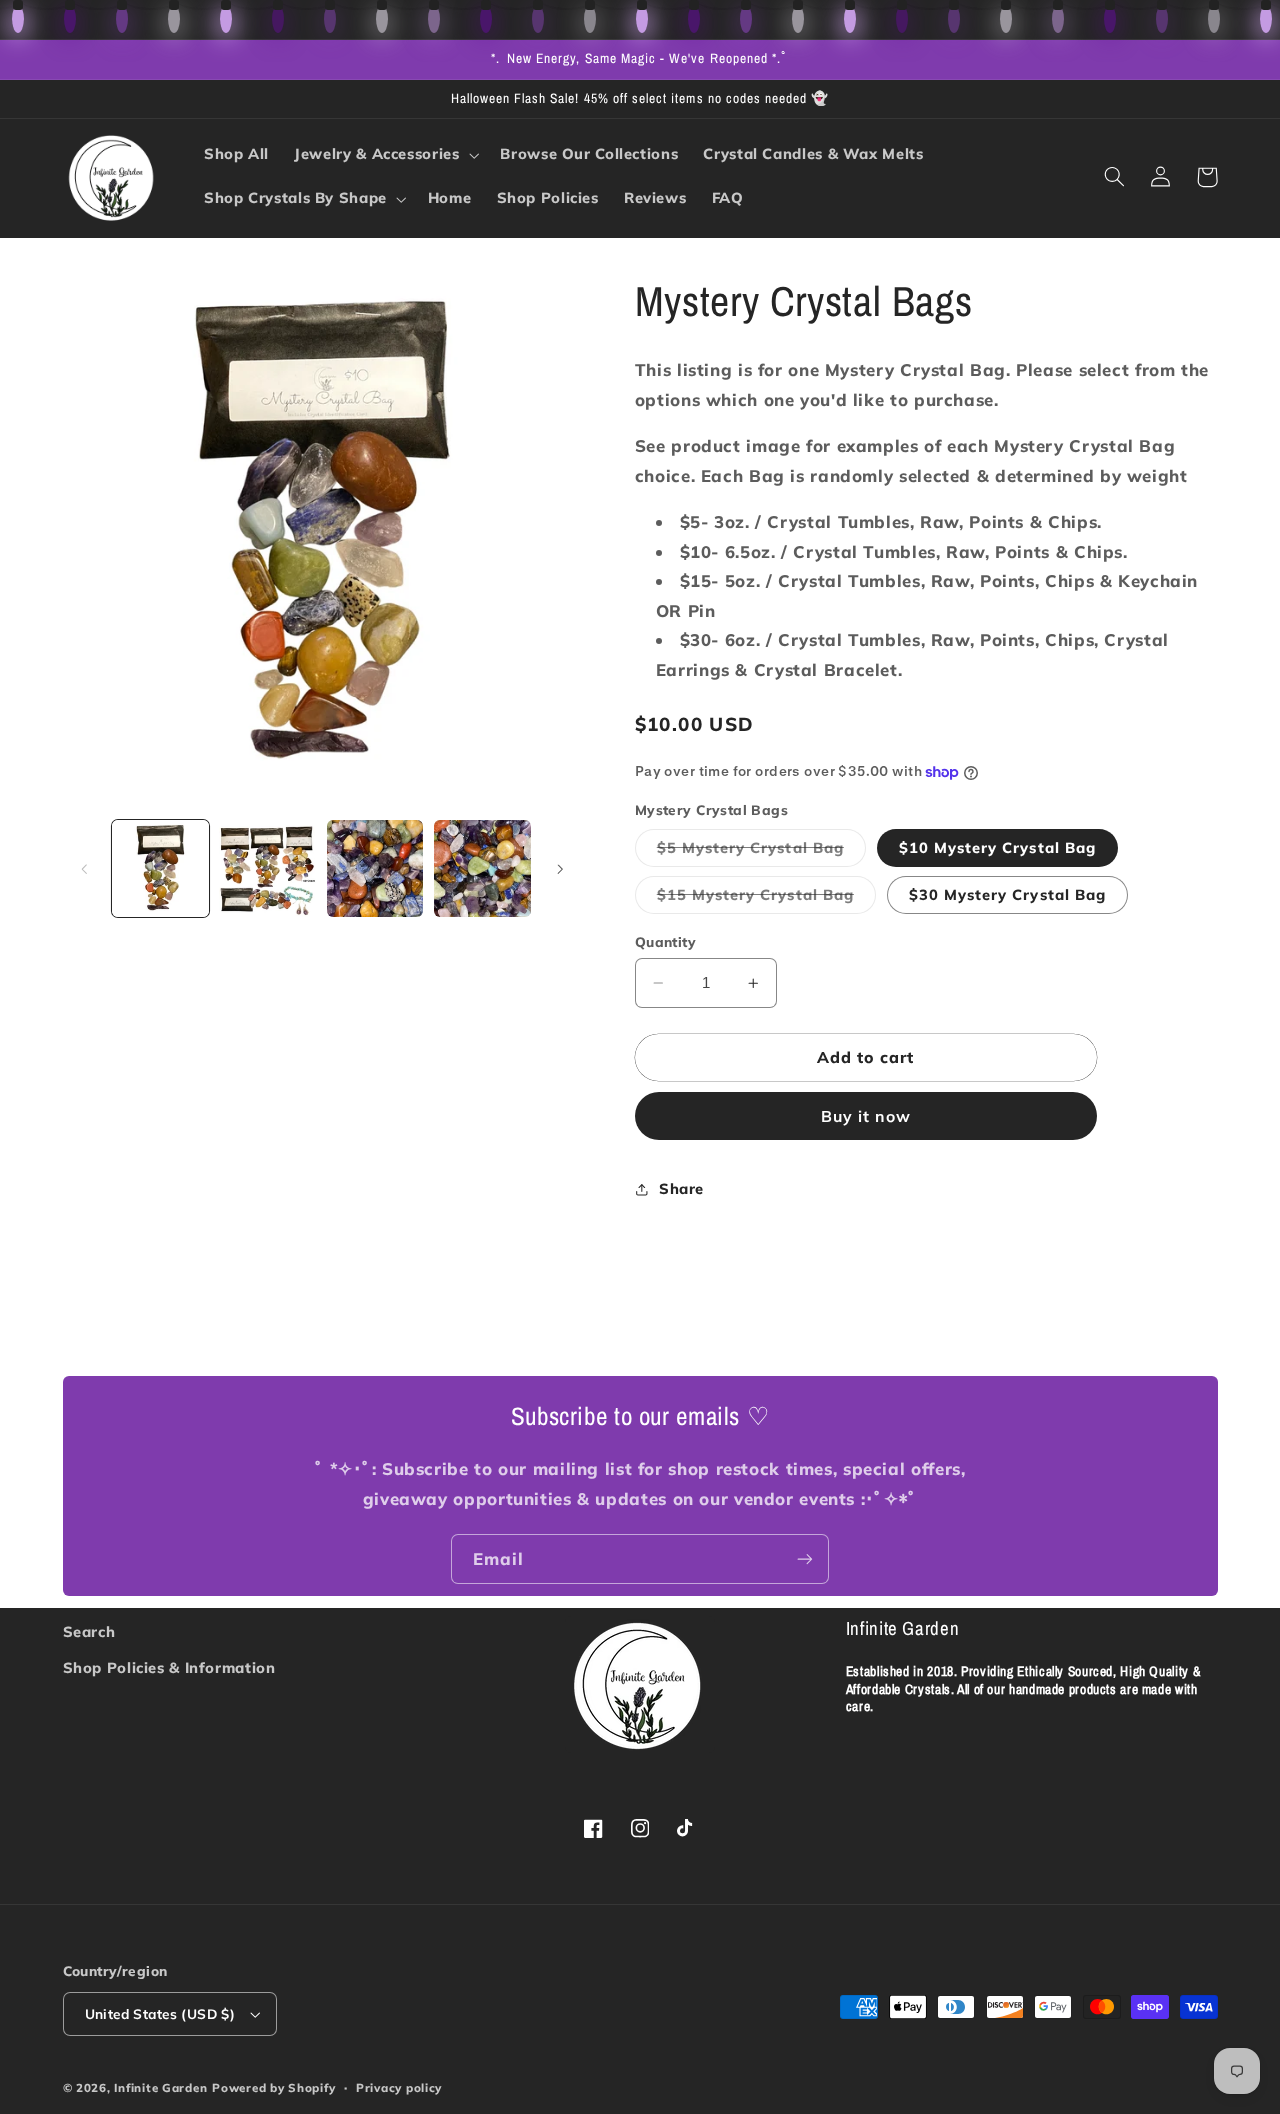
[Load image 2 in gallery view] (267, 868)
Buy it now (866, 1117)
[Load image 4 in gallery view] (482, 868)
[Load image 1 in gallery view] (160, 868)
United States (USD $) (160, 2013)
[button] (385, 155)
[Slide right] (560, 869)
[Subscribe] (805, 1558)
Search (89, 1631)
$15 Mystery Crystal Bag (766, 899)
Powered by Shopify (273, 2087)
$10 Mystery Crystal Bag (997, 847)
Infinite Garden (160, 2087)
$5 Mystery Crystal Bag (761, 852)
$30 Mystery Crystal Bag (1007, 894)
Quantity (665, 941)
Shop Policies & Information (169, 1667)
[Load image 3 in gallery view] (375, 868)
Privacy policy (399, 2087)
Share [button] (681, 1188)
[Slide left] (85, 869)
